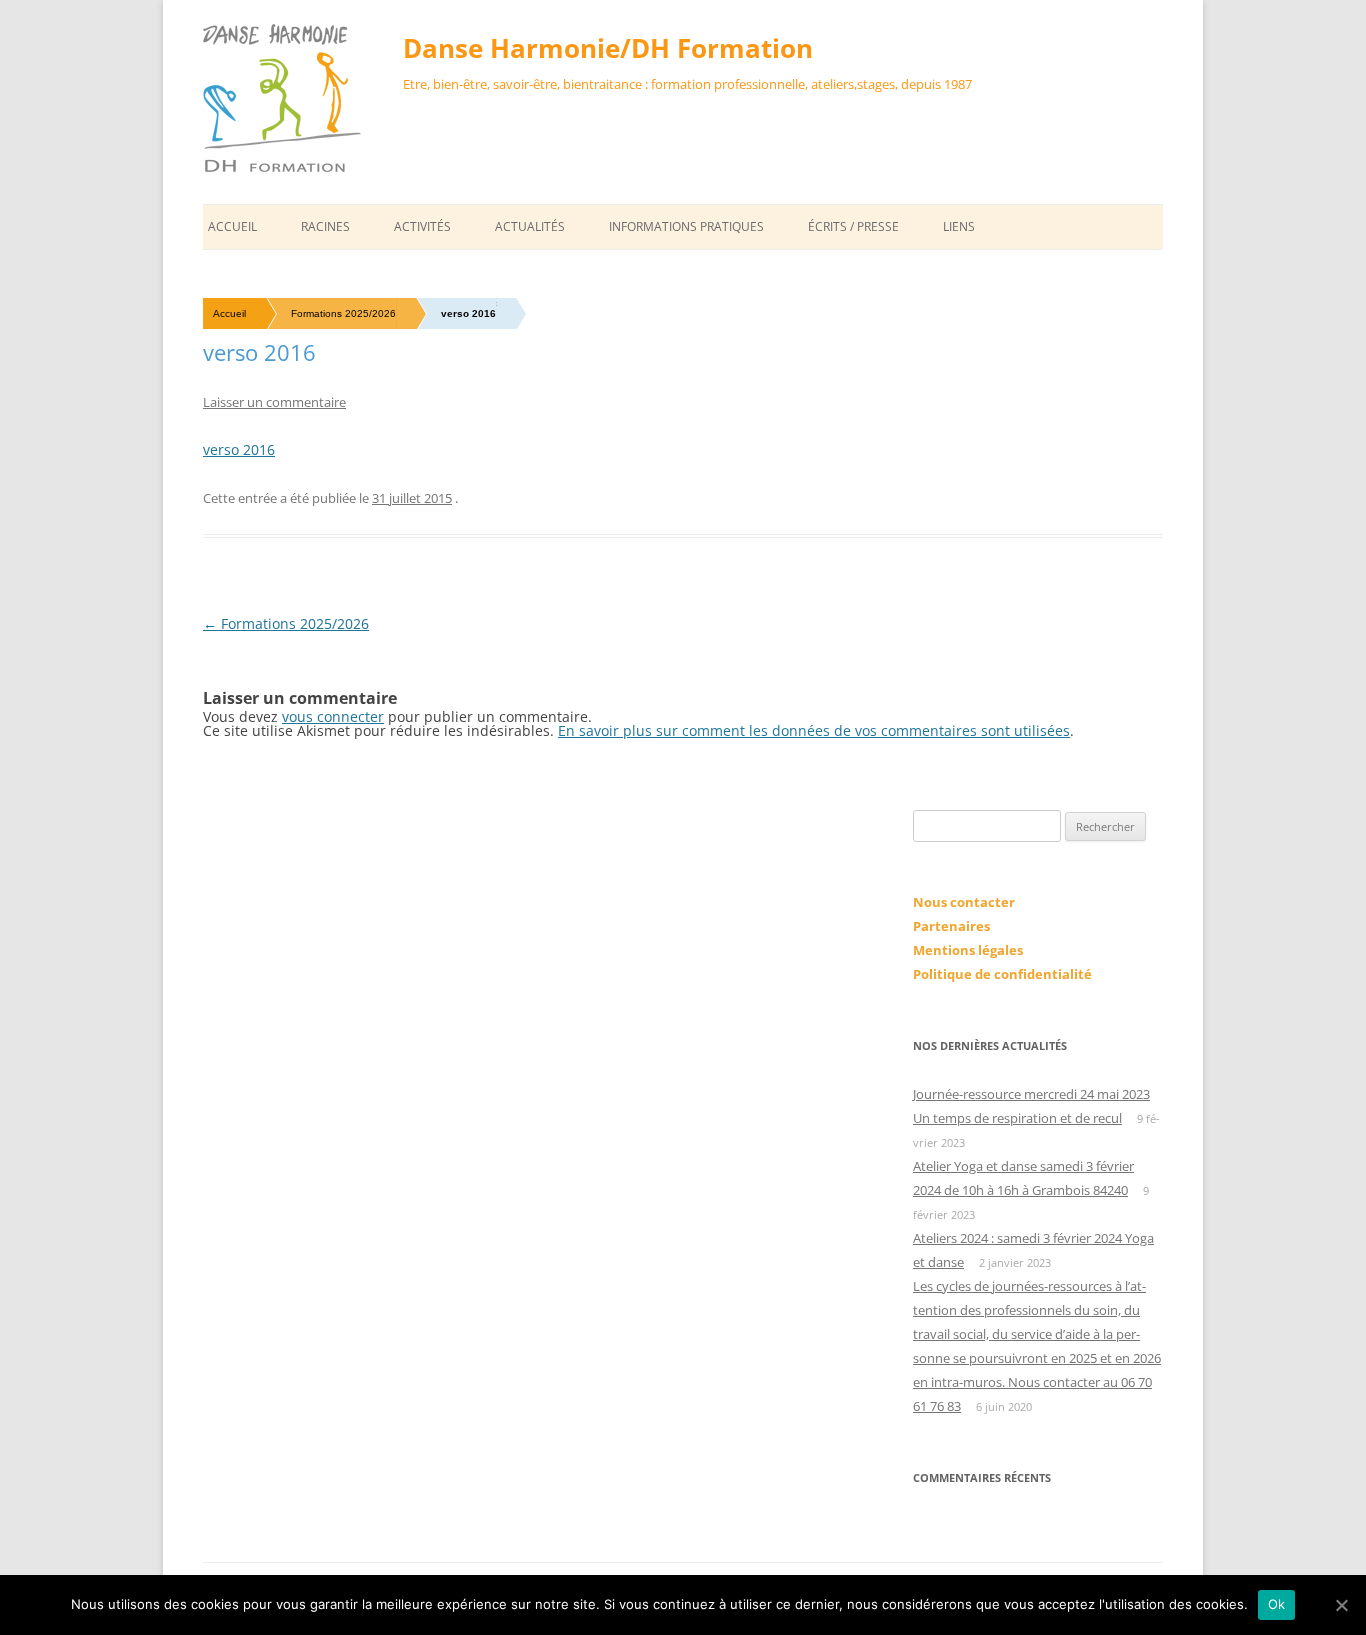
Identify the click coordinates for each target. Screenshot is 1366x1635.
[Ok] (1341, 1605)
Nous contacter (964, 902)
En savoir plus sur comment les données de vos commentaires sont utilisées (814, 730)
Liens (959, 226)
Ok (1277, 1604)
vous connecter (333, 716)
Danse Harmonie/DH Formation (608, 48)
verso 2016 (239, 449)
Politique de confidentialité (1002, 974)
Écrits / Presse (853, 226)
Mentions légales (968, 950)
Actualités (530, 226)
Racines (325, 226)
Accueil (232, 226)
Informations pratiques (686, 226)
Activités (422, 226)
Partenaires (951, 926)
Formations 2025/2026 (343, 313)
